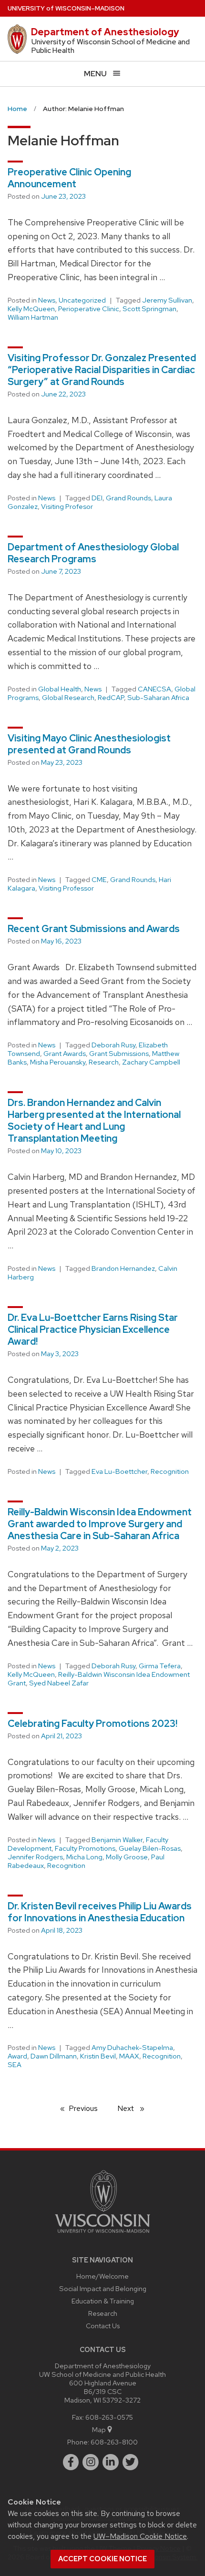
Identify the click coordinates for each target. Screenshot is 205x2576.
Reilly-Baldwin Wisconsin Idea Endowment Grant (99, 1679)
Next (135, 2108)
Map (99, 2429)
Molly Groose (127, 1857)
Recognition (170, 1471)
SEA (15, 2065)
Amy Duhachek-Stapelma (132, 2048)
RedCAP (111, 698)
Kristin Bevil (98, 2056)
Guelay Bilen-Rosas (150, 1848)
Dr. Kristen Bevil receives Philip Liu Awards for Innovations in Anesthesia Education (100, 1912)
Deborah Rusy (113, 1045)
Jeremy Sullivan (167, 300)
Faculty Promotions (85, 1848)
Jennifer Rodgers (35, 1857)
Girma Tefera (160, 1666)
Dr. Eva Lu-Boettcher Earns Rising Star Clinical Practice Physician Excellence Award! (93, 1329)
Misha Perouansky (58, 1062)
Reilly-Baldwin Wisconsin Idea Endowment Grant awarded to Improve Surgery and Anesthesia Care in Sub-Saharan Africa (100, 1524)
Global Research (68, 698)
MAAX (129, 2056)
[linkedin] (111, 2462)
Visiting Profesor (67, 507)
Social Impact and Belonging (103, 2288)
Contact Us (103, 2326)
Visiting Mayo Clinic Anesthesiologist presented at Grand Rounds (89, 744)
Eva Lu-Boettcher (119, 1471)
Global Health (60, 689)
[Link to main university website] (102, 2235)
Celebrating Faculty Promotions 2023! (92, 1724)
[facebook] (71, 2462)
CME (99, 880)
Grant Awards (65, 1054)
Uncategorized (82, 300)
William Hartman (33, 317)
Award (17, 2056)
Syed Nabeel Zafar (59, 1683)
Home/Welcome (102, 2276)
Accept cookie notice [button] (102, 2559)
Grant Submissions (119, 1054)
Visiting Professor (66, 888)
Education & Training (103, 2301)
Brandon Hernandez (123, 1268)
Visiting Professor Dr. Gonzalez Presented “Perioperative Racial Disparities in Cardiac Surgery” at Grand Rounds (102, 370)
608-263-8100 (114, 2442)
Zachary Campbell (151, 1062)
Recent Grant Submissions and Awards (94, 929)
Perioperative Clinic (89, 309)
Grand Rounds (128, 498)
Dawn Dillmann (54, 2056)
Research (104, 1062)
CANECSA (154, 689)
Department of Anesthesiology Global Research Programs (93, 553)
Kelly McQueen (31, 309)
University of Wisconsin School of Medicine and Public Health (111, 46)
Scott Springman (149, 309)
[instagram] (91, 2462)
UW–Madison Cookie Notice (140, 2536)
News (47, 300)
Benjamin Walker (117, 1840)
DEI (97, 498)
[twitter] (131, 2462)
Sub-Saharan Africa (158, 698)
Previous (88, 2108)
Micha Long (84, 1857)
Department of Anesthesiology (105, 32)
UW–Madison (66, 8)
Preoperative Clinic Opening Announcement (69, 178)
